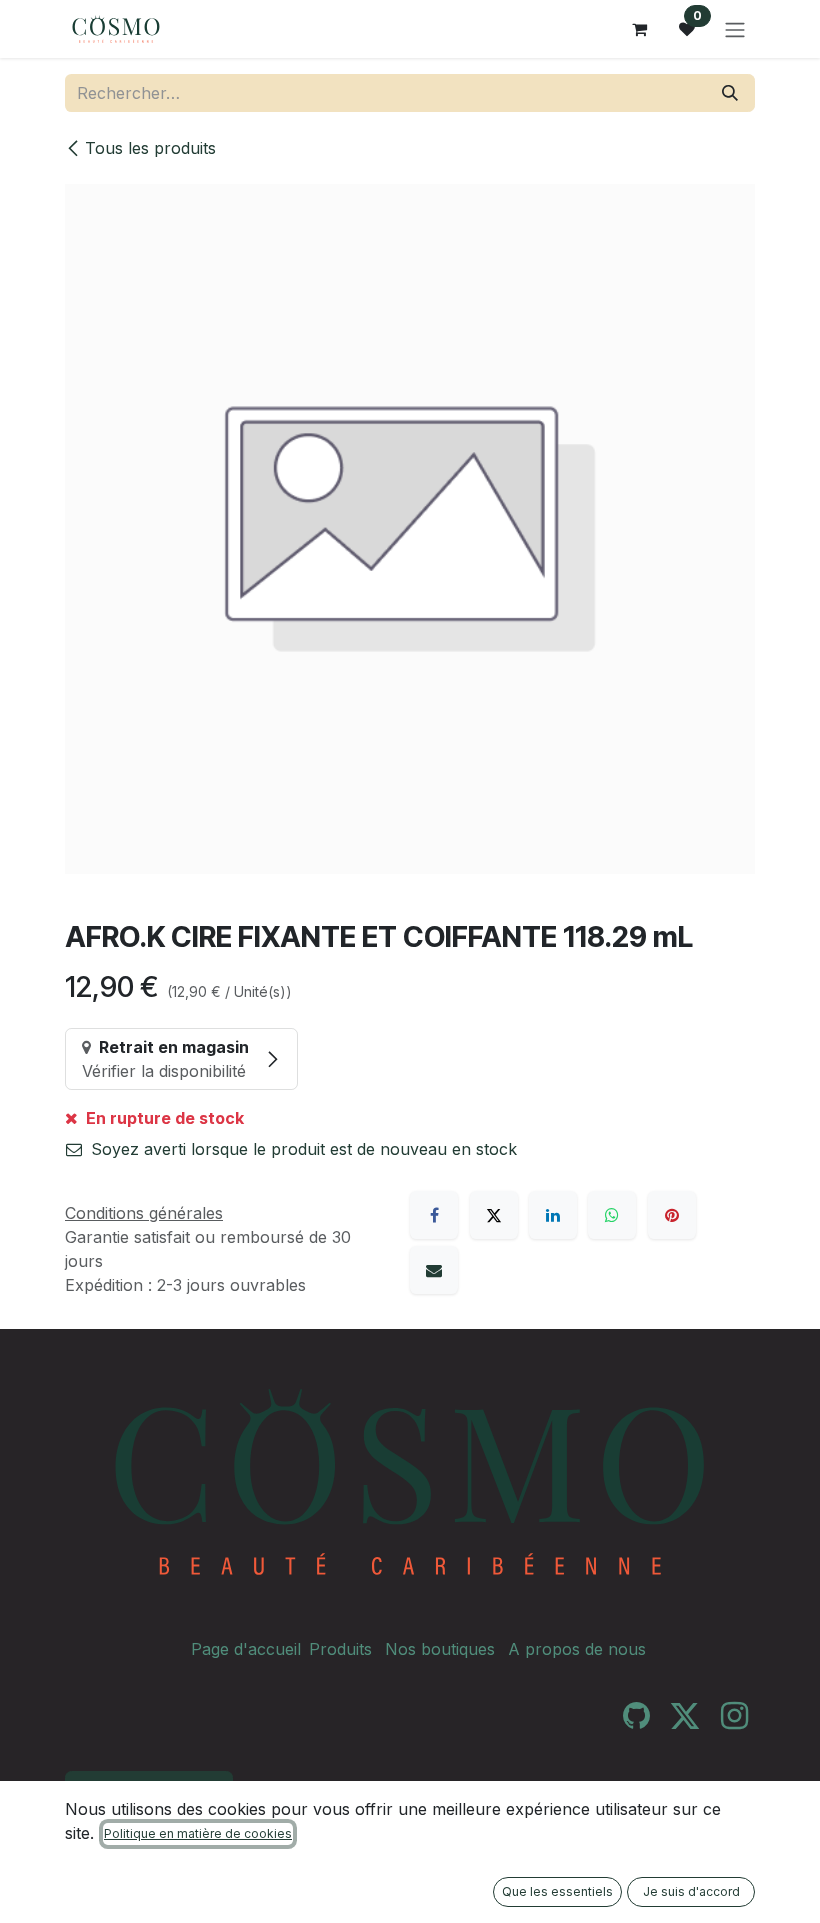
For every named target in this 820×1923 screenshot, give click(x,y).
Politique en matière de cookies (198, 1833)
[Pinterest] (672, 1215)
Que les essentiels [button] (557, 1891)
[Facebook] (434, 1215)
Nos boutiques (440, 1649)
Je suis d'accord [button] (691, 1891)
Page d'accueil (246, 1649)
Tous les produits (150, 148)
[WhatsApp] (612, 1215)
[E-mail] (434, 1270)
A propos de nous (577, 1649)
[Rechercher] (730, 93)
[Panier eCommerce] (639, 29)
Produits (340, 1649)
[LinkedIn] (553, 1215)
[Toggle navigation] (735, 29)
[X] (494, 1215)
